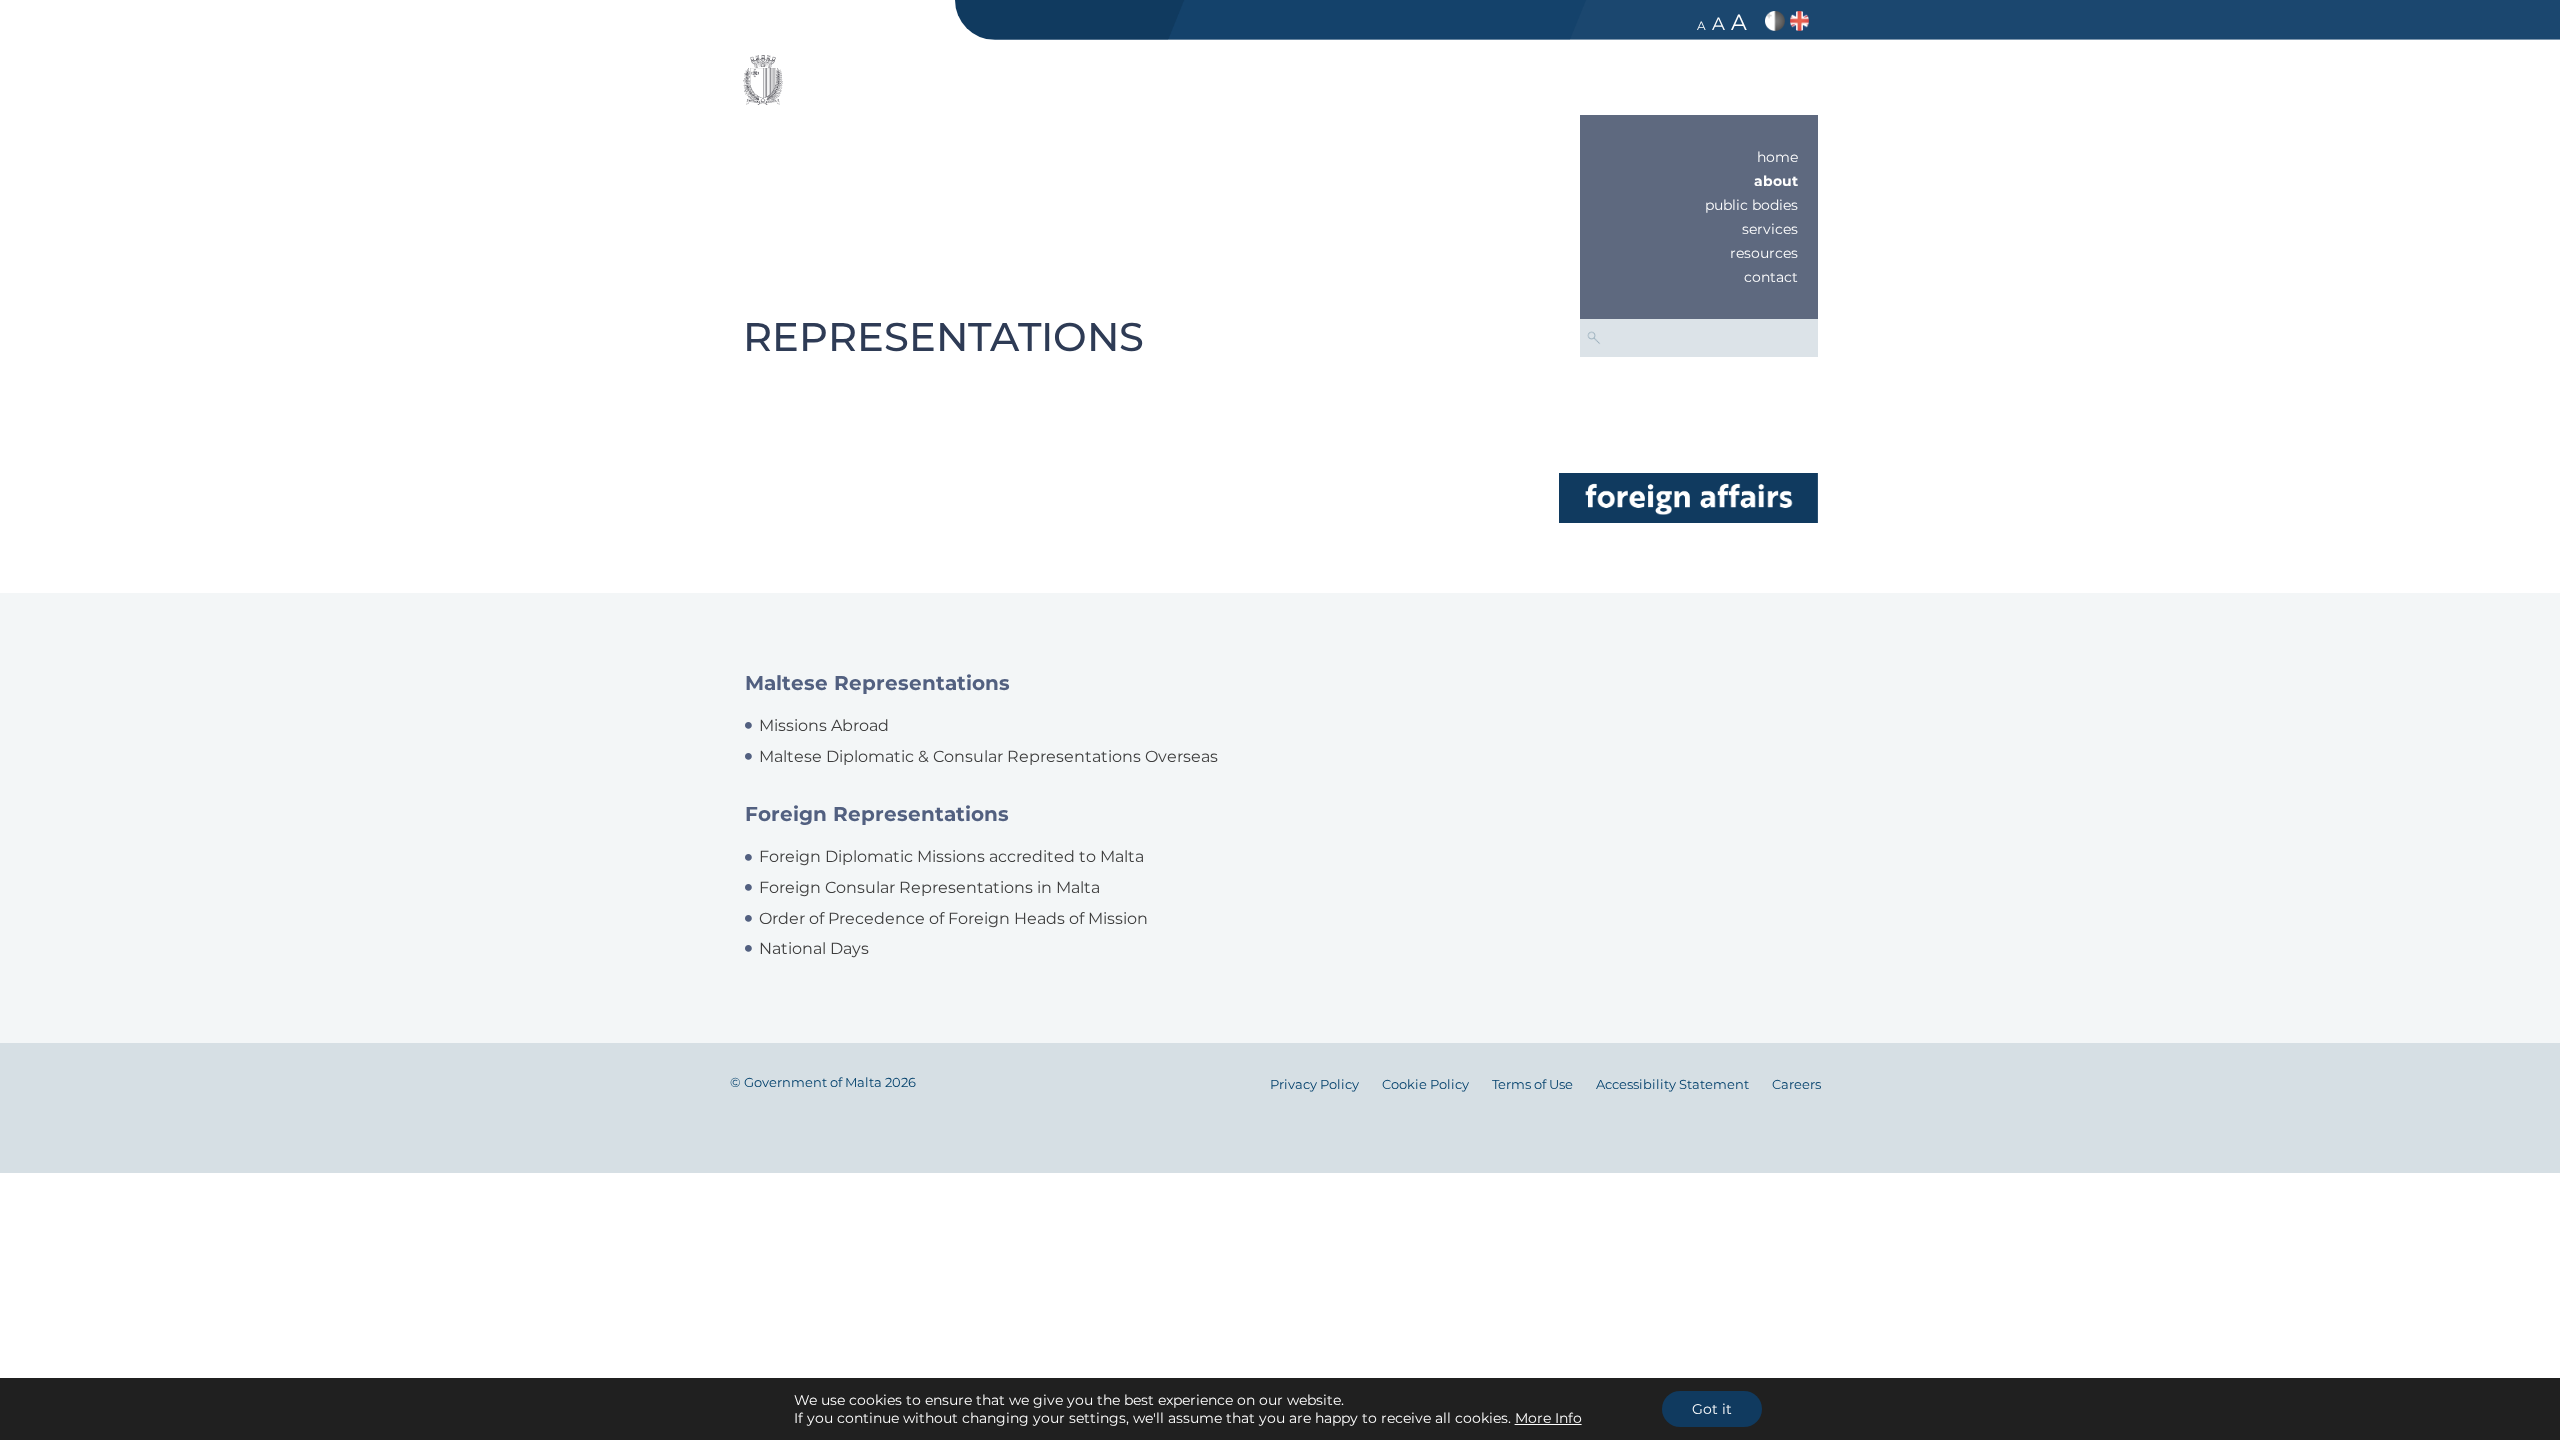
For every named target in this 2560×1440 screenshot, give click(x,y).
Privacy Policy (1314, 1084)
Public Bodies (1751, 205)
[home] (1688, 496)
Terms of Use (1532, 1084)
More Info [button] (1548, 1418)
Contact (1771, 277)
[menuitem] (1699, 157)
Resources (1764, 253)
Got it (1712, 1409)
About (1776, 181)
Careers (1796, 1084)
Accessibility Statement (1672, 1084)
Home (1777, 157)
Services (1770, 229)
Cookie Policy (1425, 1084)
